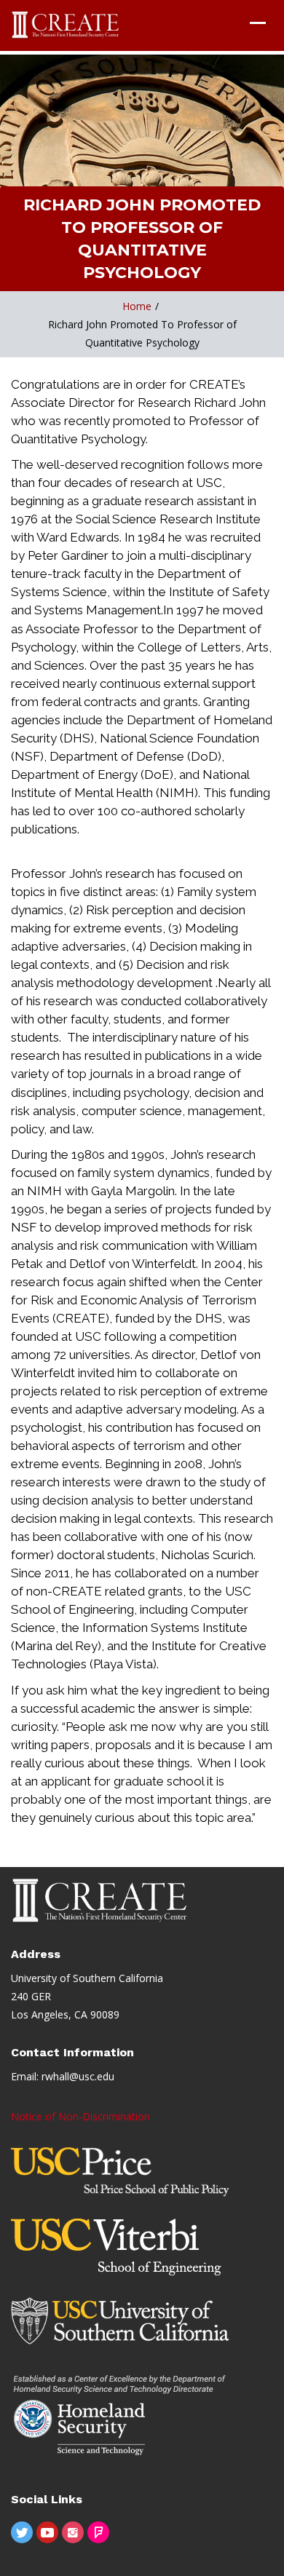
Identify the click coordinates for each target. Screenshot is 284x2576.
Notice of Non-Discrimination (80, 2116)
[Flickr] (98, 2532)
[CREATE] (66, 25)
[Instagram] (73, 2532)
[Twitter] (22, 2532)
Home (137, 306)
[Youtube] (47, 2532)
